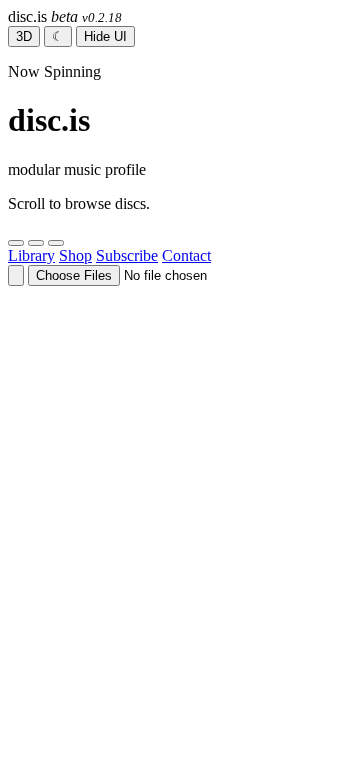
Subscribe (127, 255)
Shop (75, 255)
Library (31, 255)
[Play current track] (36, 243)
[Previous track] (16, 243)
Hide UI (105, 36)
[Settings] (16, 275)
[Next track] (56, 243)
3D (24, 36)
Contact (186, 255)
